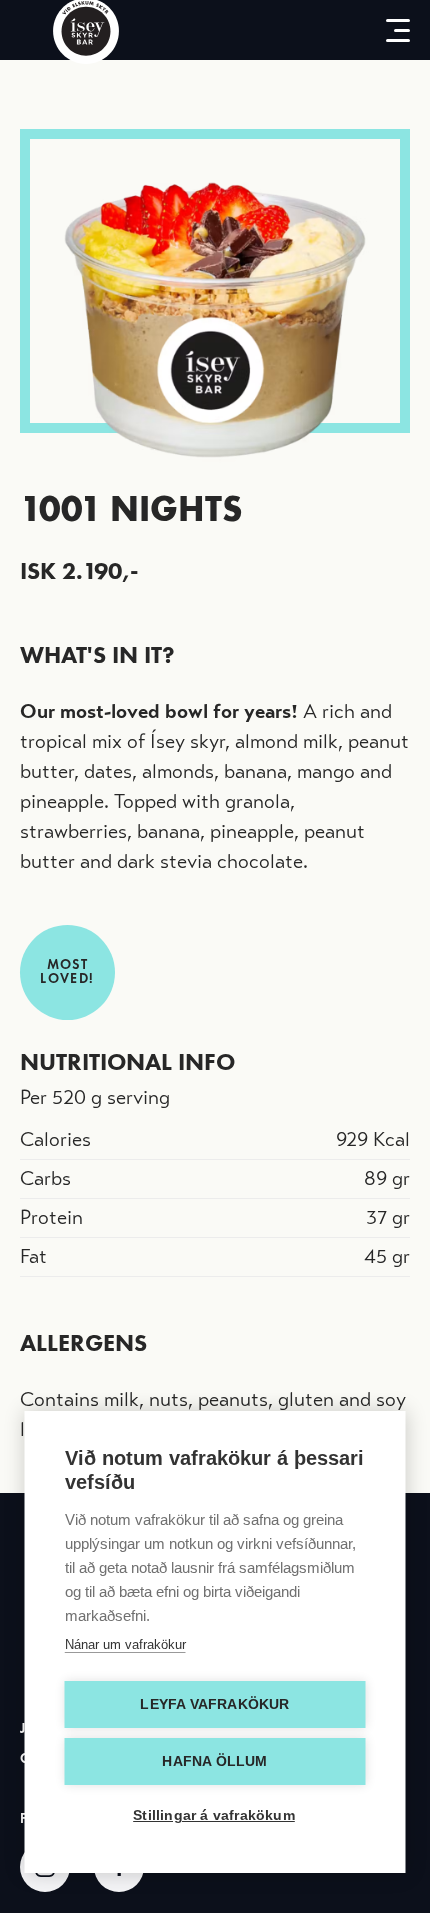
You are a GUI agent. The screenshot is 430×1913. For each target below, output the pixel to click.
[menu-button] (390, 30)
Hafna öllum (214, 1761)
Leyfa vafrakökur (214, 1704)
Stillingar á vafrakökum (214, 1815)
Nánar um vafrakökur (125, 1644)
